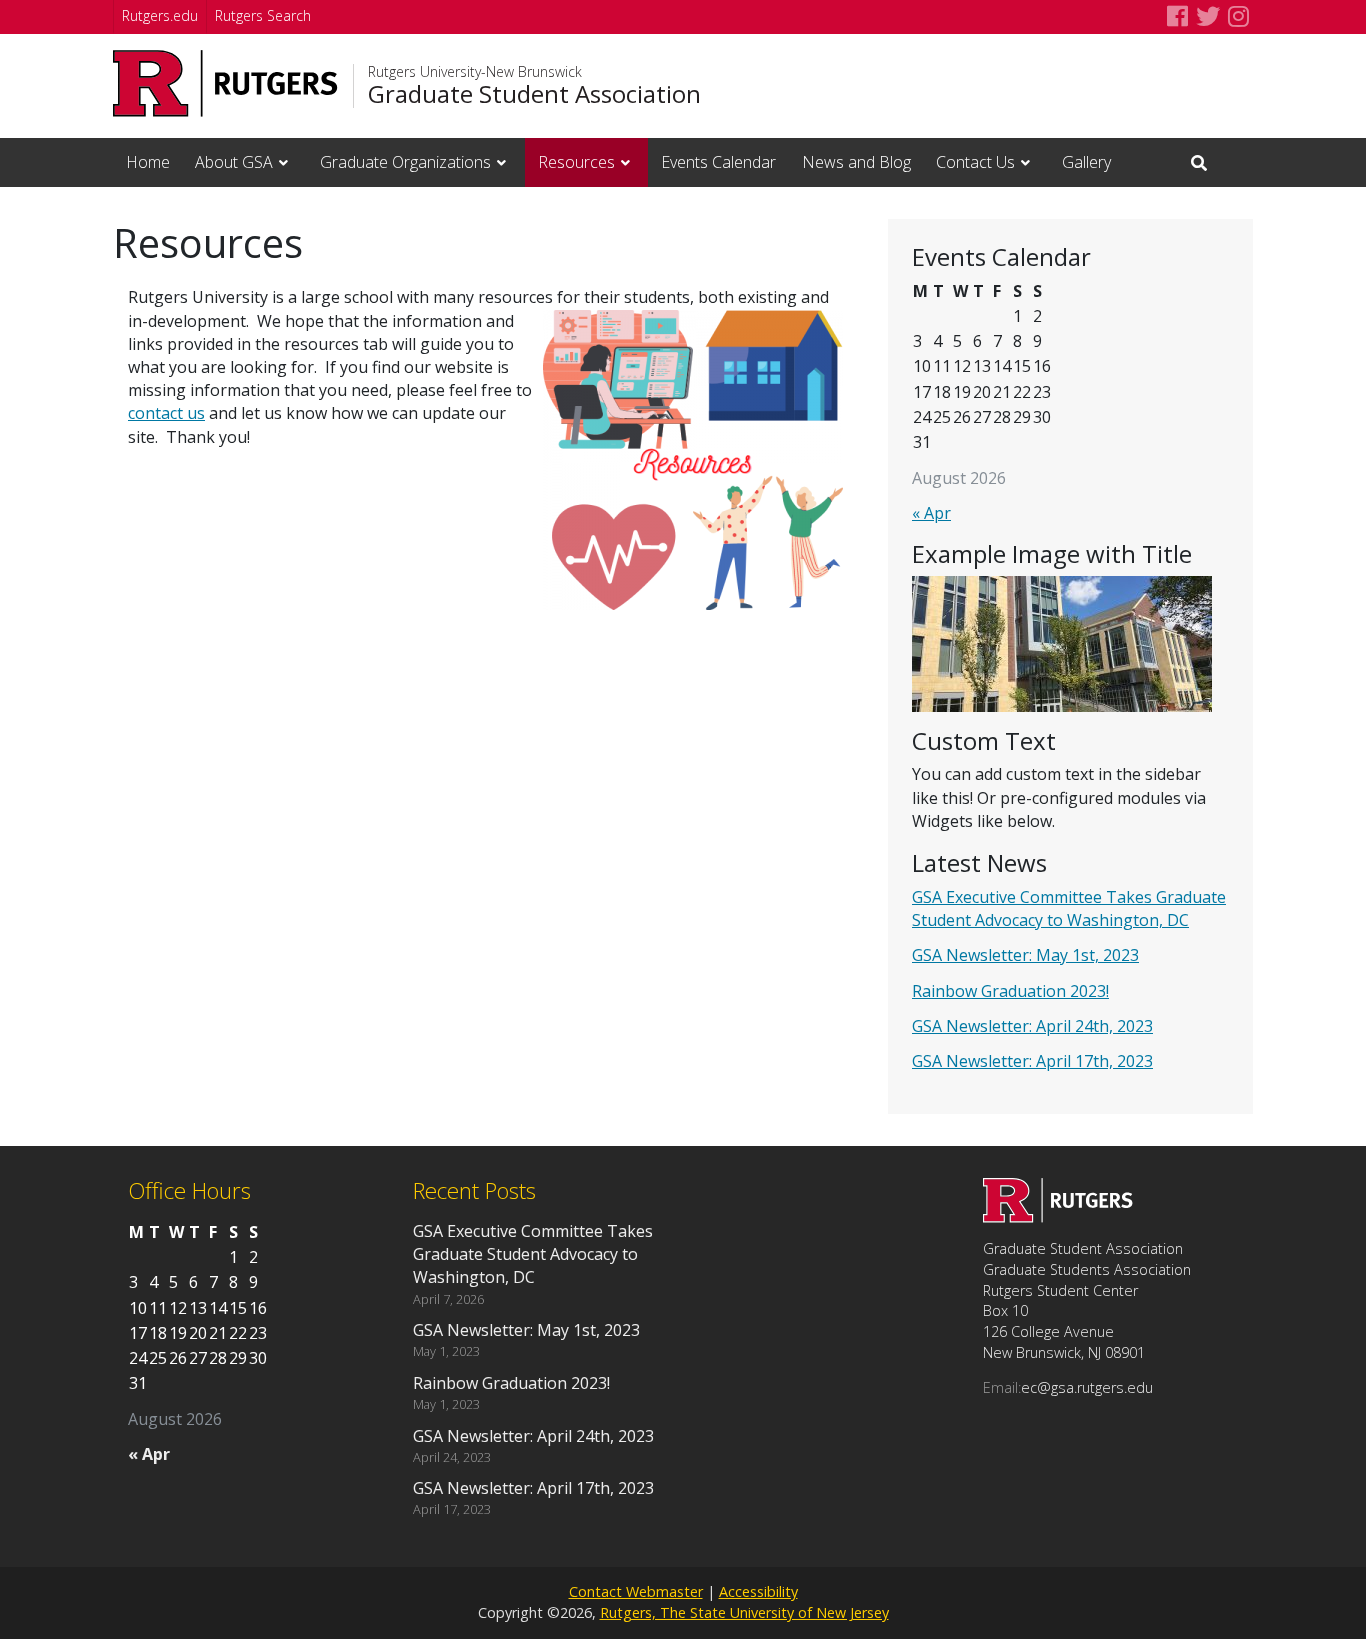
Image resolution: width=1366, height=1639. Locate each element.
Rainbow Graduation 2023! (1010, 991)
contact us (166, 413)
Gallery (1086, 162)
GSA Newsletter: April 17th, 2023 (1032, 1061)
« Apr (931, 513)
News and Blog (856, 162)
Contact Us (975, 162)
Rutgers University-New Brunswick (475, 72)
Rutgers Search (263, 15)
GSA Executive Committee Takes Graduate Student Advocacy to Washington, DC (1069, 908)
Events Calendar (718, 162)
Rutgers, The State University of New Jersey (744, 1612)
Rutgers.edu (160, 15)
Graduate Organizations (405, 162)
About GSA (234, 162)
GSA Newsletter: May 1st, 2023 (1025, 955)
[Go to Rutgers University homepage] (225, 83)
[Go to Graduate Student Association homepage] (1058, 1217)
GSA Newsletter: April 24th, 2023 (1032, 1026)
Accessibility (758, 1591)
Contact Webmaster (636, 1591)
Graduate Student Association (534, 94)
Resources (576, 162)
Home (148, 162)
